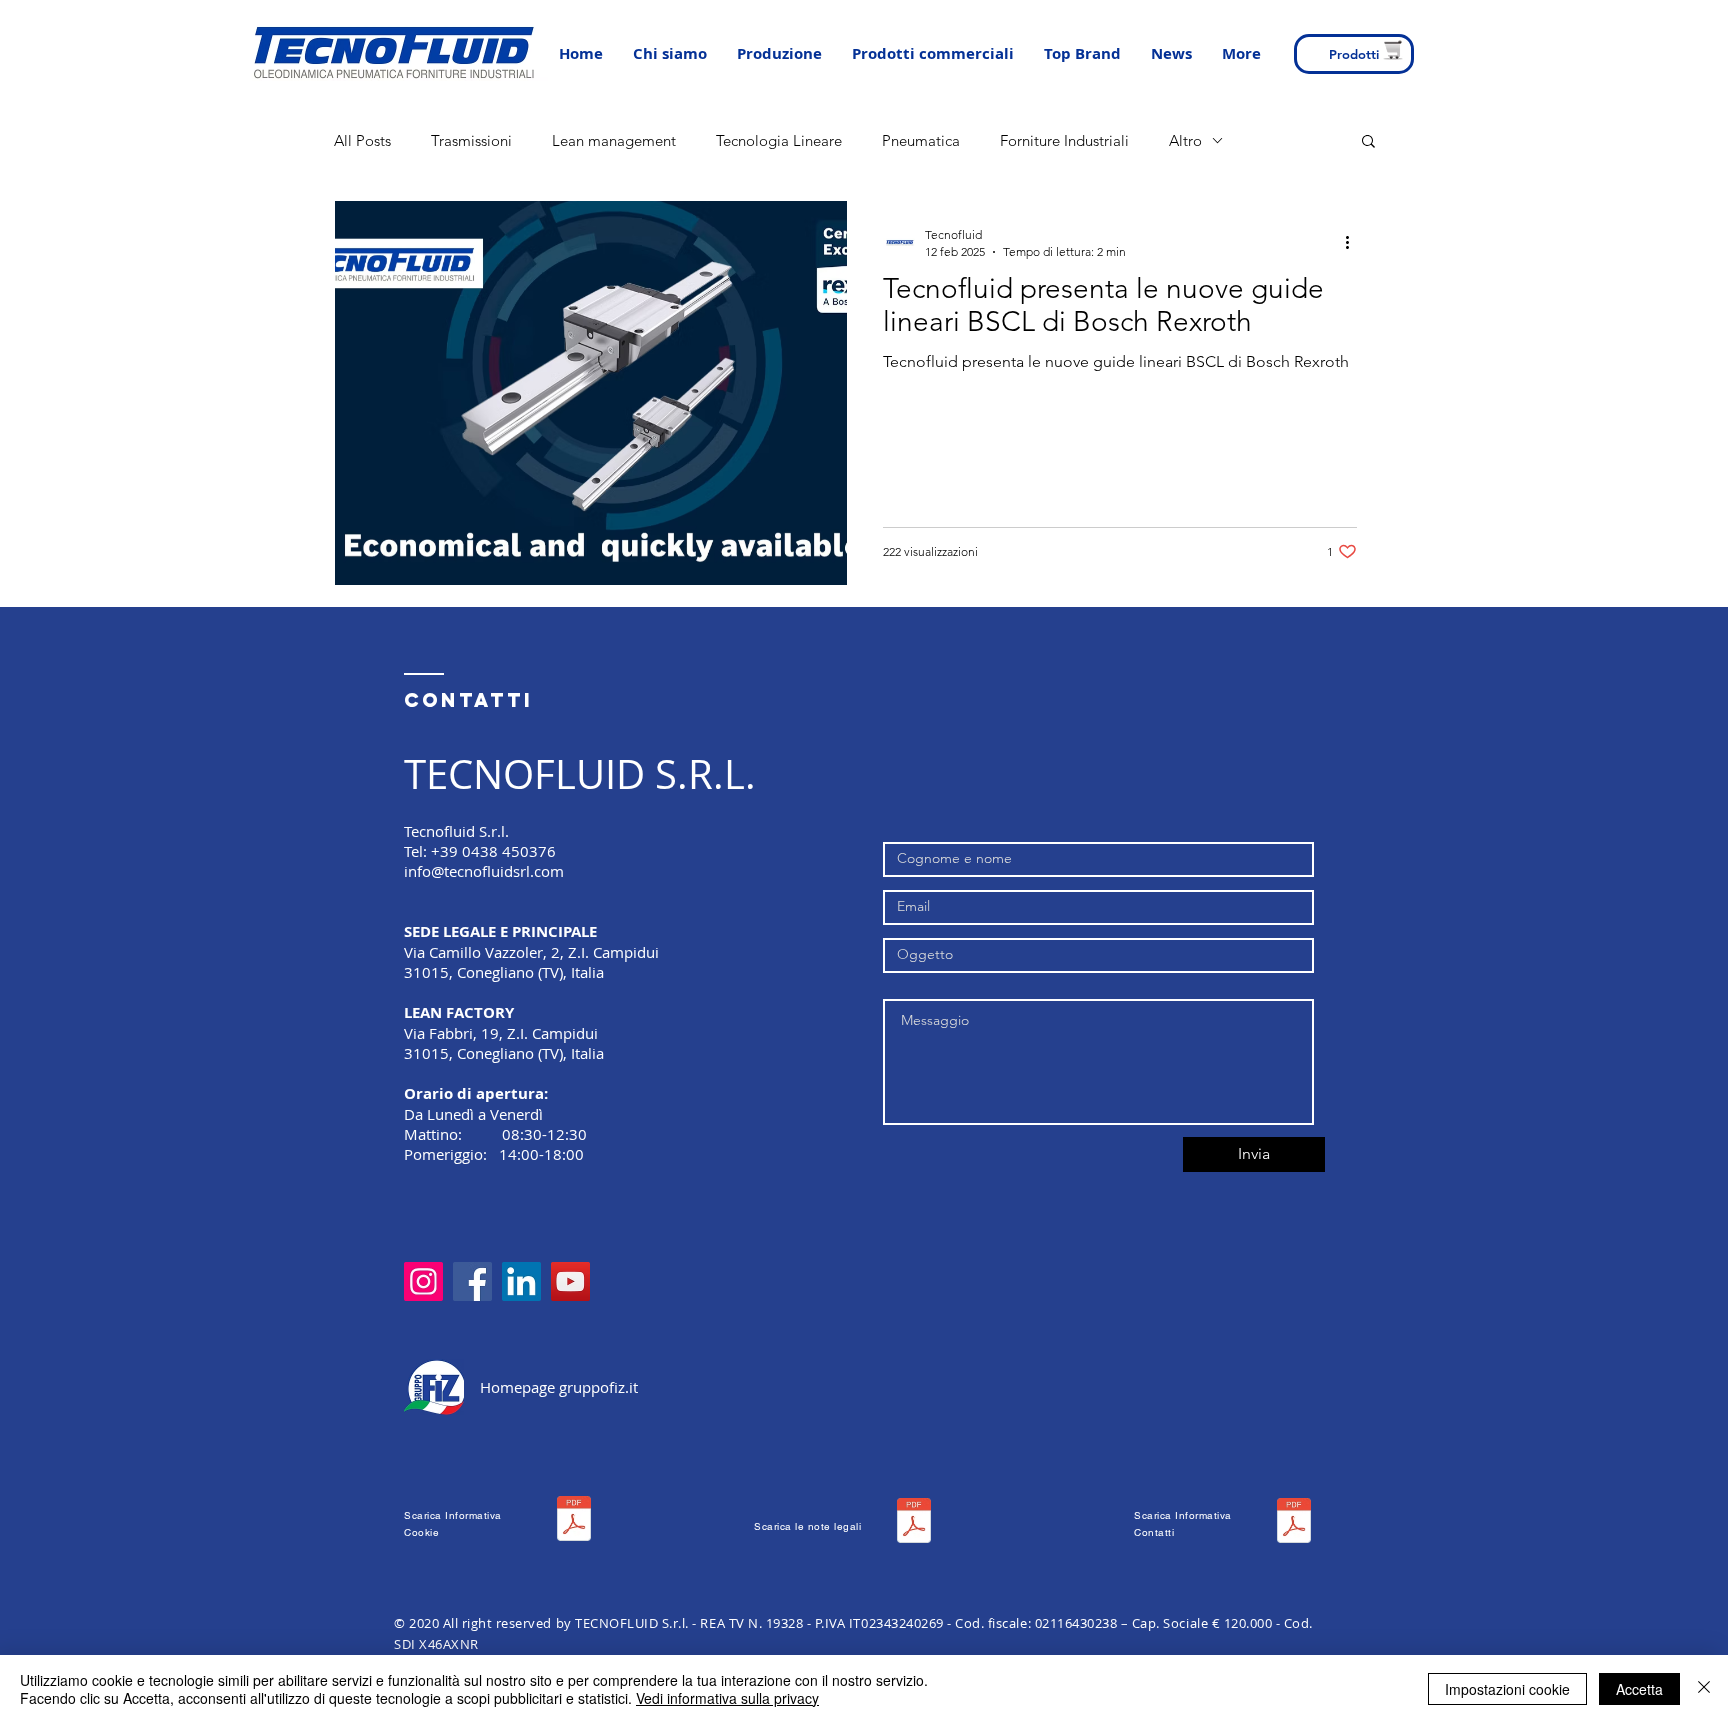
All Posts (362, 140)
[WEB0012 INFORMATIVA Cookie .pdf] (574, 1521)
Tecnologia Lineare (779, 140)
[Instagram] (423, 1281)
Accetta (1639, 1689)
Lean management (614, 140)
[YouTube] (570, 1281)
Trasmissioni (471, 140)
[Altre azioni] (1354, 242)
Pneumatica (921, 140)
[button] (779, 54)
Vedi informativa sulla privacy (727, 1698)
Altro (1185, 140)
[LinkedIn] (521, 1281)
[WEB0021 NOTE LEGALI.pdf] (914, 1523)
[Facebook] (472, 1281)
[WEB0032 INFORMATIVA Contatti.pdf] (1294, 1523)
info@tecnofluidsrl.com (484, 871)
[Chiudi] (1704, 1689)
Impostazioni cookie (1507, 1689)
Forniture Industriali (1064, 140)
